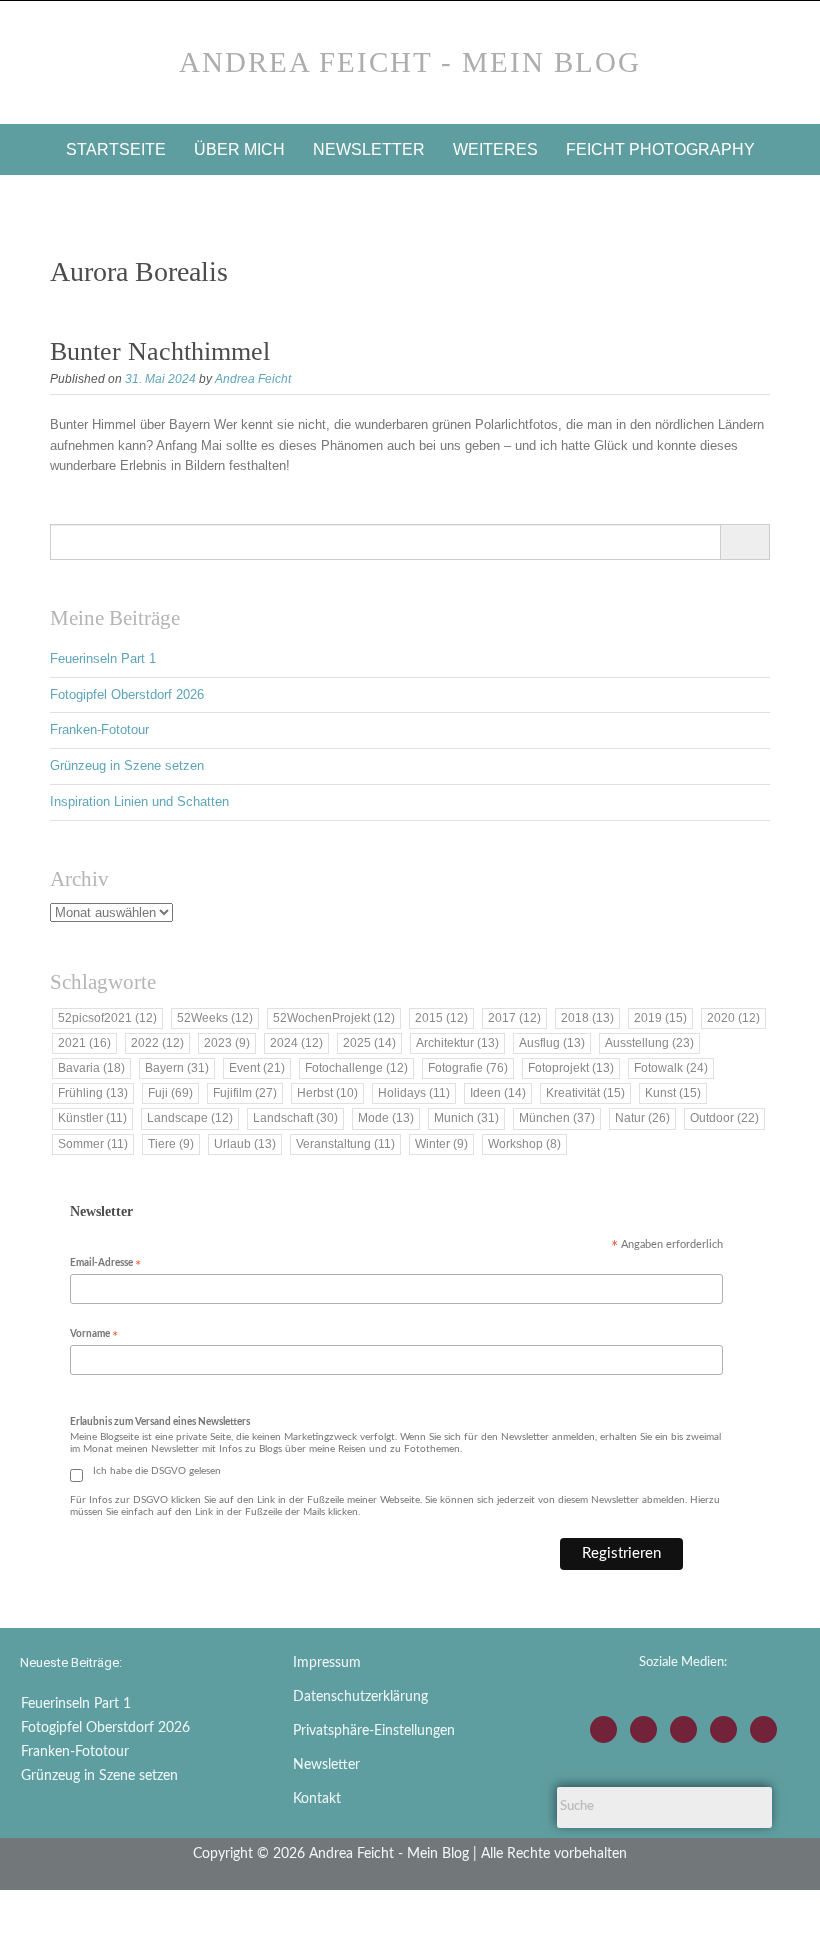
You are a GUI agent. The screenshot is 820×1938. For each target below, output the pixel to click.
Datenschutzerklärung (360, 1697)
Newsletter (369, 149)
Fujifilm (245, 1093)
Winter (441, 1144)
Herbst (327, 1093)
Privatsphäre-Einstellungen (374, 1731)
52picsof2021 (107, 1018)
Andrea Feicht (253, 379)
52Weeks (215, 1018)
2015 (441, 1018)
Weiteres (495, 149)
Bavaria (91, 1068)
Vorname (94, 1335)
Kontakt (317, 1799)
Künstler (92, 1118)
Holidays (414, 1093)
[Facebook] (643, 1729)
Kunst (673, 1093)
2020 (733, 1018)
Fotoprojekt (571, 1068)
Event (257, 1068)
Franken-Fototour (99, 729)
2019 (660, 1018)
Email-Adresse (105, 1264)
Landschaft (295, 1118)
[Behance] (723, 1729)
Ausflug (552, 1043)
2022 (157, 1043)
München (557, 1118)
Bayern (177, 1068)
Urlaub (245, 1144)
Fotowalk (671, 1068)
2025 (369, 1043)
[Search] (744, 542)
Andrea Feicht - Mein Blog (410, 62)
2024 (296, 1043)
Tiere (171, 1144)
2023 (227, 1043)
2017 (514, 1018)
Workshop (524, 1144)
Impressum (327, 1663)
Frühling (93, 1093)
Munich (466, 1118)
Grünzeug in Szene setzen (127, 765)
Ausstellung (649, 1043)
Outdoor (724, 1118)
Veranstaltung (345, 1144)
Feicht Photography (660, 149)
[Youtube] (683, 1729)
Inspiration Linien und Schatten (139, 801)
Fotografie (468, 1068)
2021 (84, 1043)
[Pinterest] (763, 1729)
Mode (386, 1118)
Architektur (457, 1043)
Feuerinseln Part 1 (103, 658)
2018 (587, 1018)
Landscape (190, 1118)
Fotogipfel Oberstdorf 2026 (127, 694)
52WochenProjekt (334, 1018)
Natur (642, 1118)
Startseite (116, 149)
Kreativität (585, 1093)
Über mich (239, 149)
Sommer (93, 1144)
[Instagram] (603, 1729)
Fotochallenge (356, 1068)
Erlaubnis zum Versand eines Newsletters (160, 1422)
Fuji (170, 1093)
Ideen (498, 1093)
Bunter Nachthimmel (160, 351)
